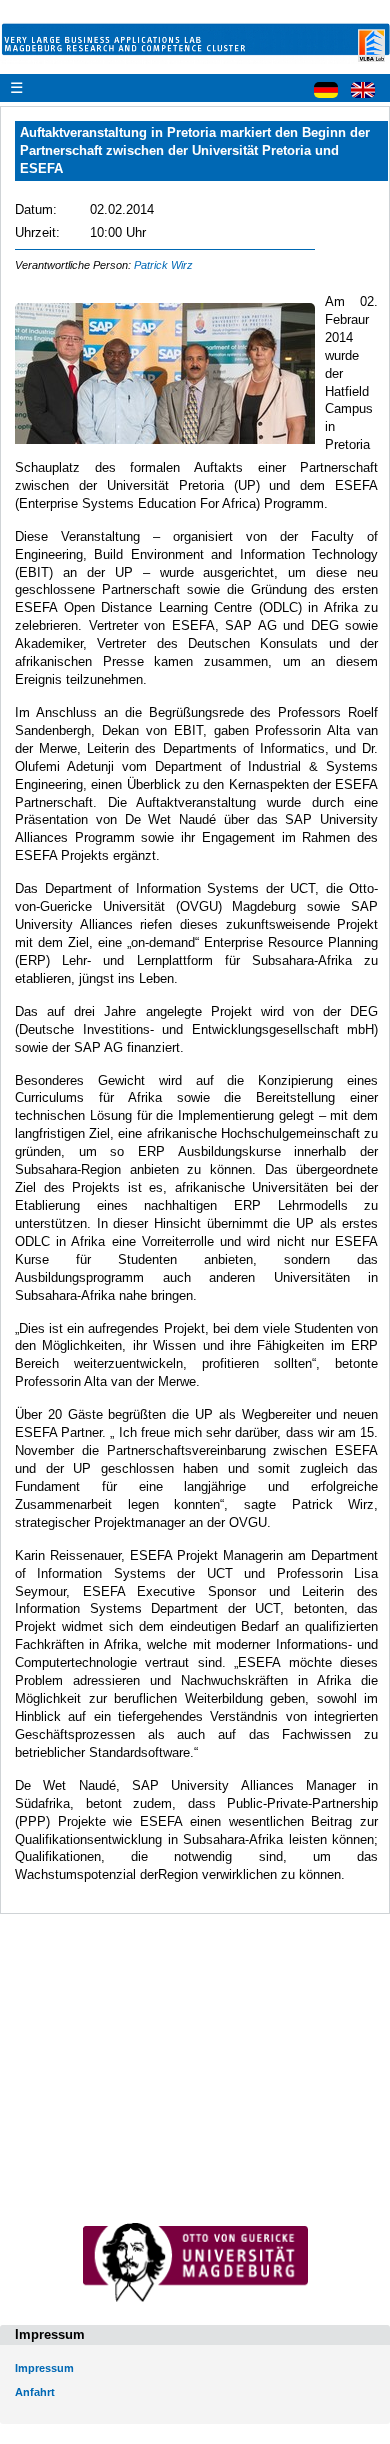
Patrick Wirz (163, 265)
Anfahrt (35, 2392)
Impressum (44, 2368)
